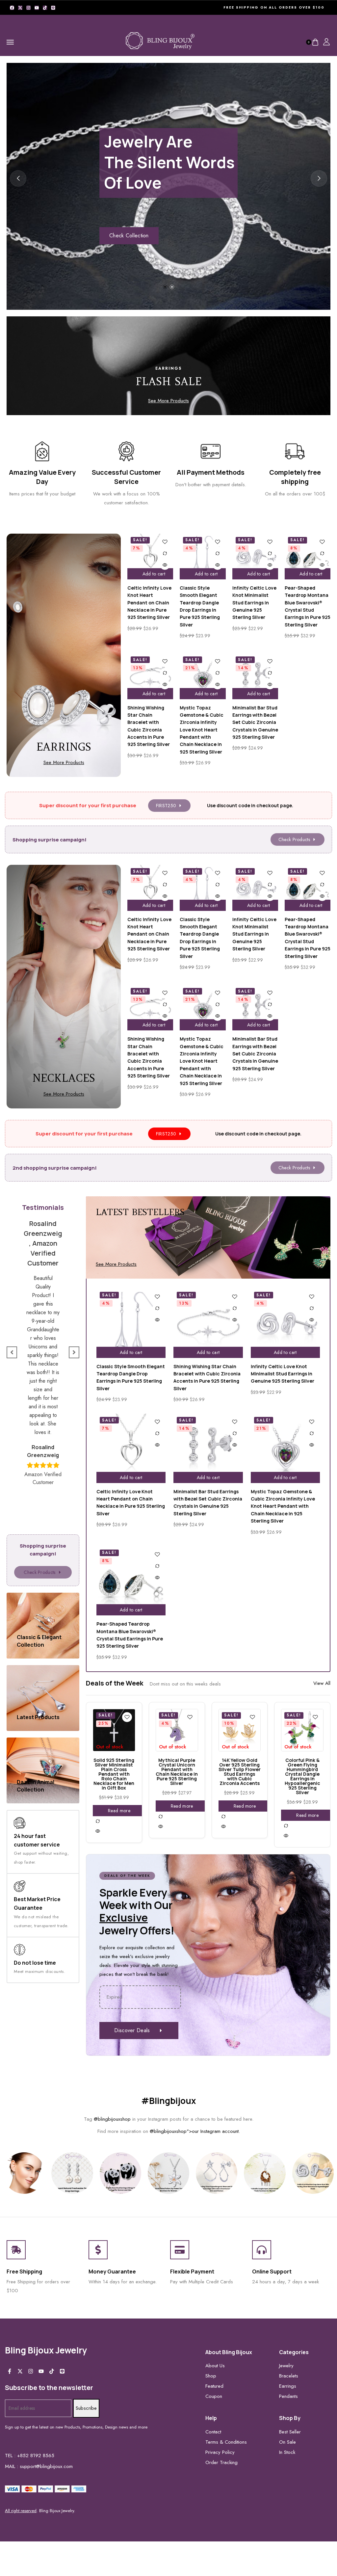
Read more (119, 1811)
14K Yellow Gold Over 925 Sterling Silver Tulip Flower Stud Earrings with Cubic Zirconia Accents (240, 1772)
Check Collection (129, 236)
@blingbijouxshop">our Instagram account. (195, 2131)
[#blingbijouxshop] (24, 2173)
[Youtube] (37, 8)
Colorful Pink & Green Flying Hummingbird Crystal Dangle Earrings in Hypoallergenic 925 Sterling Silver (302, 1776)
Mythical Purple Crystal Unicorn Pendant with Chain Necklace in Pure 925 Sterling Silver (177, 1772)
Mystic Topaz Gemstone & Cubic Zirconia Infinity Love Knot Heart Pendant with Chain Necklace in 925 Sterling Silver (202, 730)
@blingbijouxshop (112, 2119)
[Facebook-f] (10, 2371)
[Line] (53, 8)
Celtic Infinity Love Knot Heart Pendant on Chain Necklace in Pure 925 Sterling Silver (149, 603)
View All (322, 1683)
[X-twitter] (20, 8)
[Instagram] (28, 8)
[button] (165, 287)
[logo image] (160, 42)
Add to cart (154, 574)
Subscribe (86, 2408)
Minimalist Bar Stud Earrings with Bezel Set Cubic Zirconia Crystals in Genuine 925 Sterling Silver (255, 722)
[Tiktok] (45, 8)
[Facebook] (12, 8)
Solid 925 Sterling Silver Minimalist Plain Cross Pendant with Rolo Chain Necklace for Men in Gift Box (114, 1774)
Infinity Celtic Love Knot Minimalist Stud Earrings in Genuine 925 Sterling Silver (254, 603)
